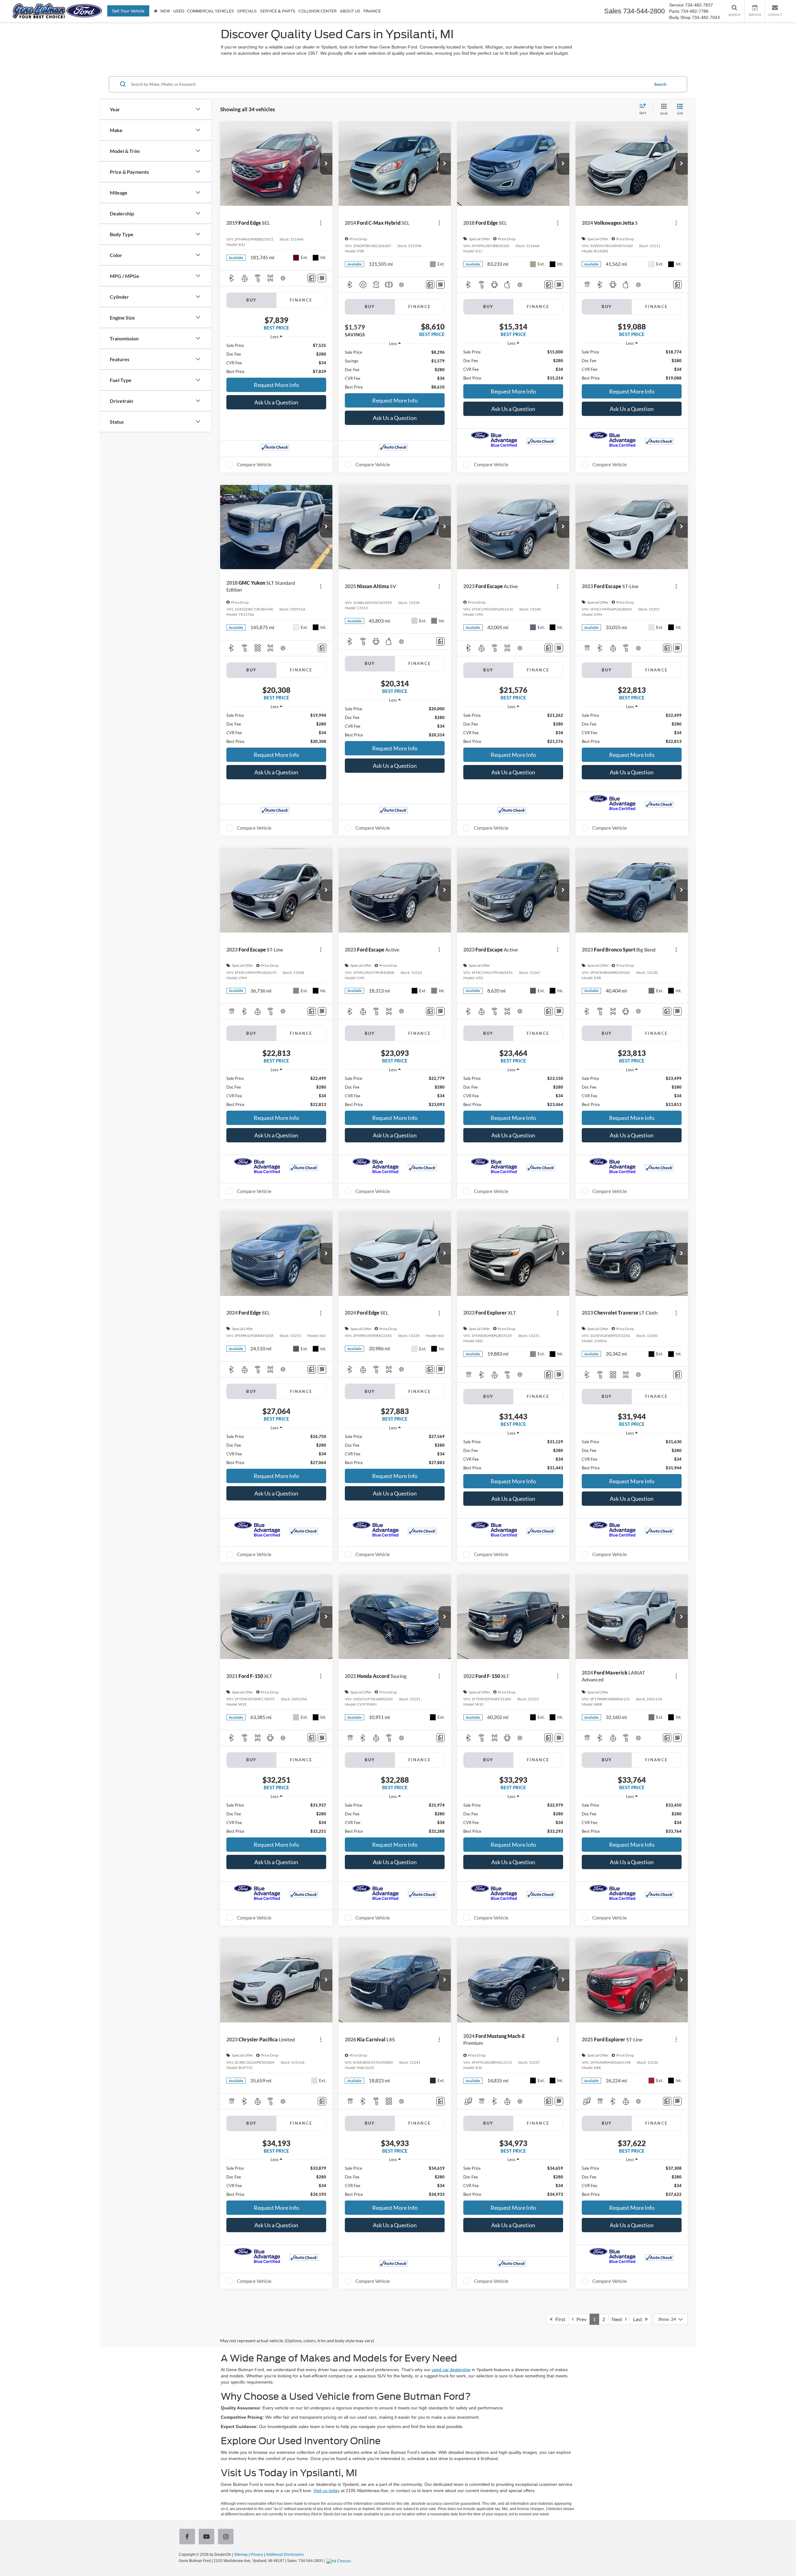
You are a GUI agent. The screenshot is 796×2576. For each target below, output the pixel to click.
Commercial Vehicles (211, 11)
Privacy (257, 2555)
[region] (276, 358)
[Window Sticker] (322, 278)
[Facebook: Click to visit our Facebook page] (188, 2537)
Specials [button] (247, 11)
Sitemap (241, 2555)
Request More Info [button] (276, 385)
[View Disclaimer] (283, 278)
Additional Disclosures (285, 2555)
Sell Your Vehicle (128, 11)
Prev (580, 2319)
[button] (326, 164)
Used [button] (179, 11)
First (559, 2319)
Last (639, 2319)
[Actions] (321, 223)
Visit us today (326, 2491)
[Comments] (312, 278)
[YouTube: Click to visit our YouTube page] (208, 2537)
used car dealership (451, 2370)
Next (618, 2319)
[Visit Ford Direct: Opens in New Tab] (340, 2561)
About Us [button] (350, 11)
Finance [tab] (301, 300)
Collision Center (318, 11)
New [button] (165, 11)
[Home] (156, 11)
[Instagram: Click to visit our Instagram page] (227, 2537)
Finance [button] (372, 11)
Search (660, 84)
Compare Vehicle (254, 464)
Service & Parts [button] (278, 11)
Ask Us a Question (276, 402)
